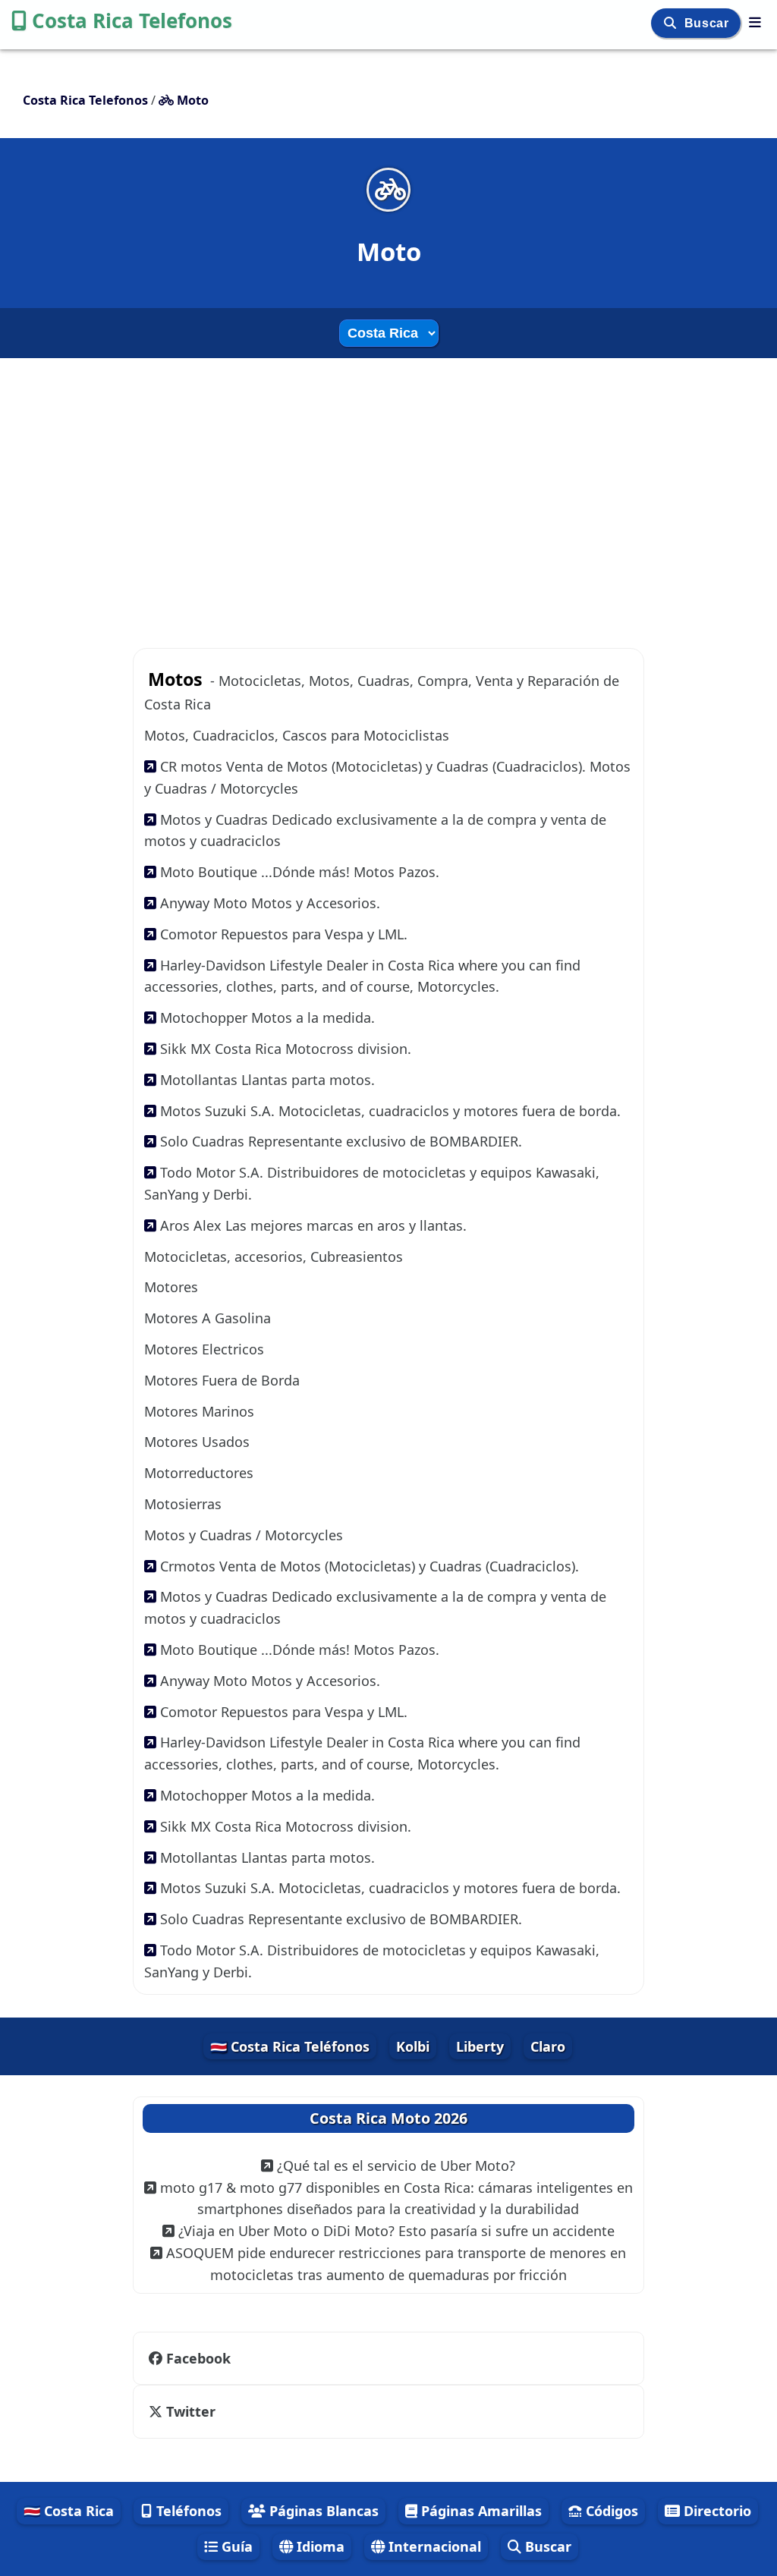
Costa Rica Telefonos (132, 20)
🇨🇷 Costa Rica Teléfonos (290, 2046)
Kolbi (413, 2046)
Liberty (480, 2046)
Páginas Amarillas (480, 2511)
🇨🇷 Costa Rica (69, 2511)
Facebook (198, 2358)
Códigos (610, 2511)
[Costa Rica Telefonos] (755, 22)
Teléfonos (187, 2511)
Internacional (433, 2546)
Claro (548, 2046)
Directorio (716, 2511)
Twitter (191, 2411)
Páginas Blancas (322, 2511)
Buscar (708, 23)
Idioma (319, 2546)
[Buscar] (672, 23)
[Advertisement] (388, 494)
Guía (235, 2546)
